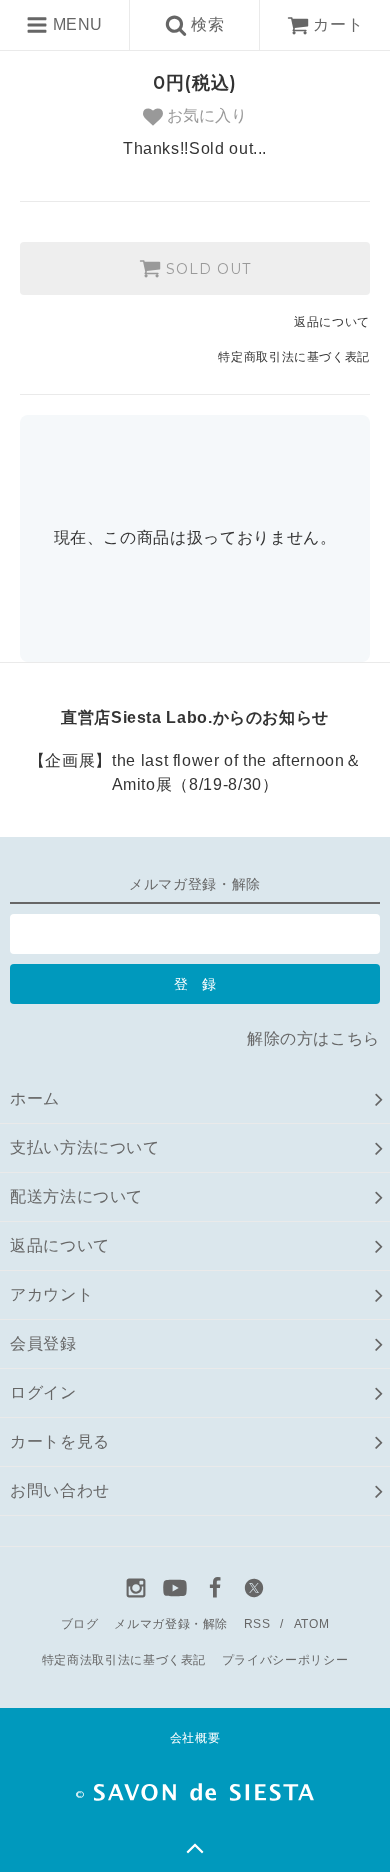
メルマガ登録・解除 (171, 1624)
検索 (206, 24)
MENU (75, 24)
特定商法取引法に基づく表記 (124, 1660)
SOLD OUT (206, 269)
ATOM (312, 1624)
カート (338, 24)
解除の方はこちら (313, 1038)
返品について (332, 322)
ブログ (80, 1624)
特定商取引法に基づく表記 (294, 357)
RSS (257, 1624)
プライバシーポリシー (285, 1660)
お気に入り (205, 115)
